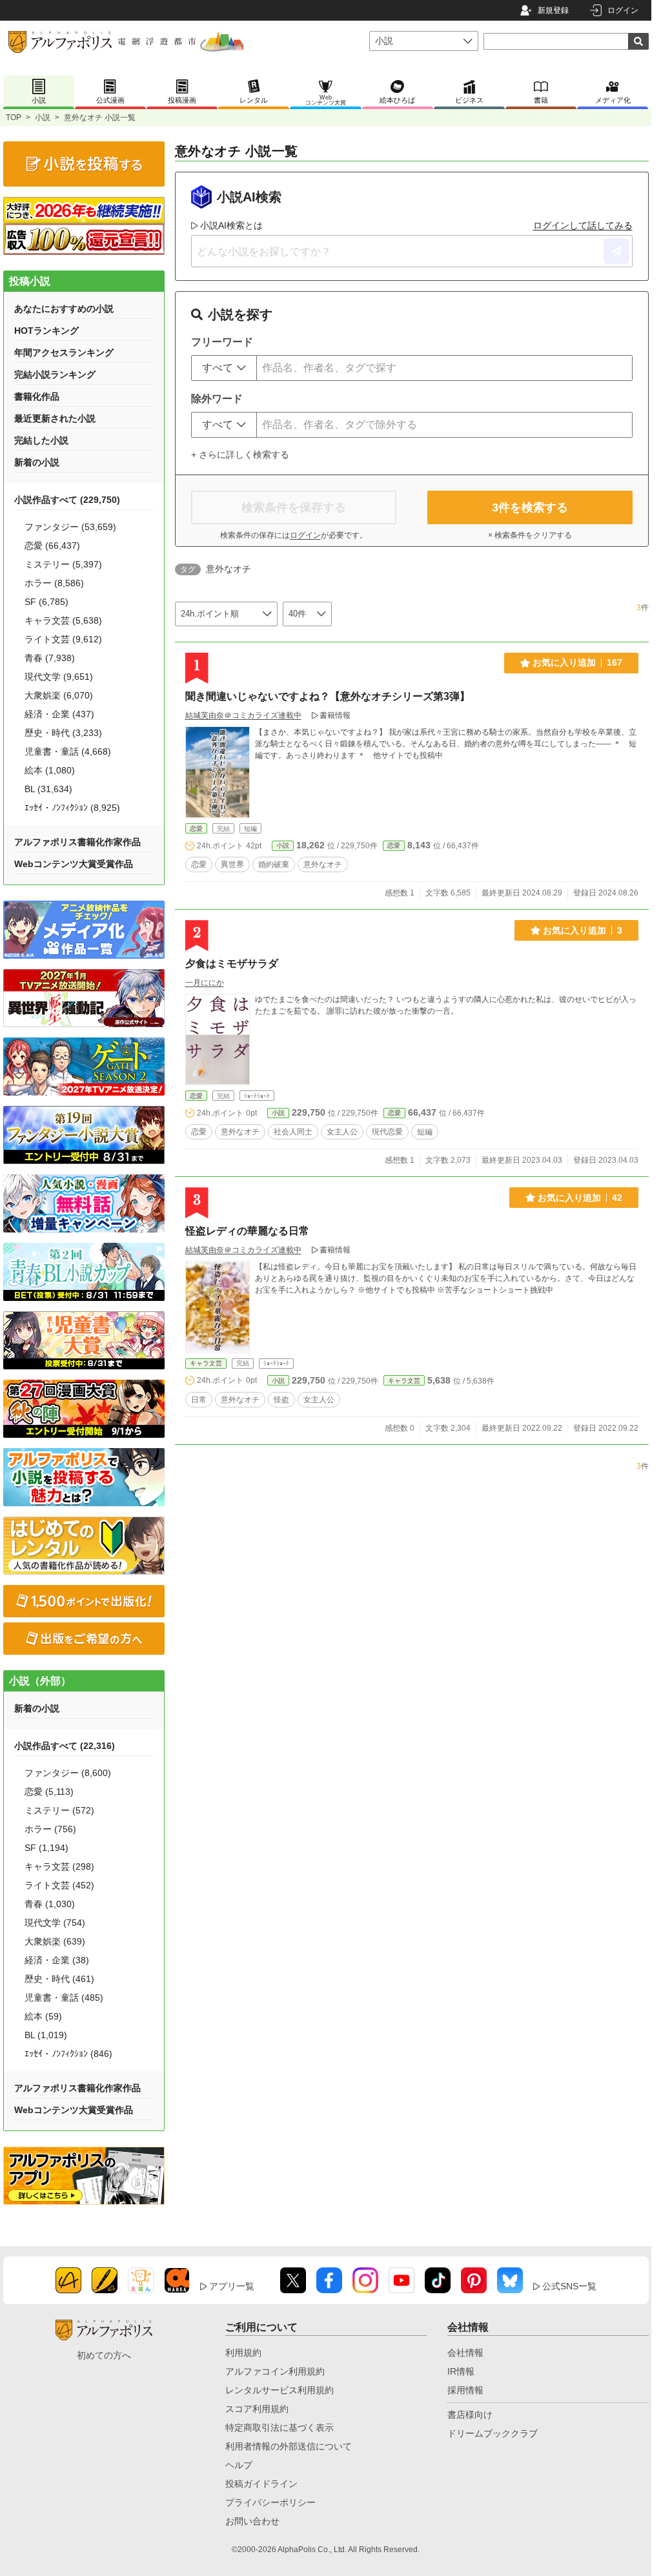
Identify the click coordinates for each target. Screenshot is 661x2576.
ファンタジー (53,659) (70, 527)
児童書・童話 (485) (64, 1998)
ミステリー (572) (59, 1810)
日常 (199, 1400)
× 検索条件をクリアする (530, 535)
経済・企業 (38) (57, 1960)
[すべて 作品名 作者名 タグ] (224, 368)
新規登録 (553, 10)
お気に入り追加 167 (577, 662)
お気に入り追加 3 (583, 930)
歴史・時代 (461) (59, 1979)
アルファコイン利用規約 (275, 2371)
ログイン (623, 10)
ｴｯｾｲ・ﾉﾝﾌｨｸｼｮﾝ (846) (68, 2054)
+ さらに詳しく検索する (240, 455)
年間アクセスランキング (64, 353)
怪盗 (281, 1400)
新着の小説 (37, 462)
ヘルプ (239, 2465)
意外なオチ (323, 864)
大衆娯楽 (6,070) (59, 695)
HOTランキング (46, 331)
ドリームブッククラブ (493, 2433)
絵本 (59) (43, 2016)
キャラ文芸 (206, 1363)
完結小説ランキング (55, 374)
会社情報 (465, 2353)
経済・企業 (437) (59, 714)
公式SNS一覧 (569, 2286)
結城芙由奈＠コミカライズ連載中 (243, 715)
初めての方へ (104, 2355)
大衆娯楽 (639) (55, 1941)
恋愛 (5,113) (49, 1792)
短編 (425, 1132)
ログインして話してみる (583, 225)
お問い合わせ (252, 2521)
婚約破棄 (274, 864)
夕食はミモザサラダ (232, 964)
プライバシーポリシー (270, 2502)
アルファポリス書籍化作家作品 (77, 842)
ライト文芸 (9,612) (63, 639)
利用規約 (243, 2353)
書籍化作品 (37, 396)
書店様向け (470, 2415)
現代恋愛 (387, 1132)
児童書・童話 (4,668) (68, 751)
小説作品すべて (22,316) (65, 1746)
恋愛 (196, 829)
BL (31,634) (48, 789)
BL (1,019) (46, 2035)
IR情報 (461, 2371)
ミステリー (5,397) (63, 564)
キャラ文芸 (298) (59, 1866)
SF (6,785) (46, 602)
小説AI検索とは (231, 225)
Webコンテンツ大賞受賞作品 (74, 864)
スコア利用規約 (257, 2409)
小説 (43, 118)
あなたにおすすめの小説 (64, 309)
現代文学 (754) (55, 1923)
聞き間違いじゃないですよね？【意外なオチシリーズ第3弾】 (328, 696)
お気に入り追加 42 (580, 1198)
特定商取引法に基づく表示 (280, 2428)
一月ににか (205, 983)
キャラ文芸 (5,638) (63, 620)
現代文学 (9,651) (59, 677)
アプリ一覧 (232, 2286)
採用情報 (465, 2390)
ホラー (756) (50, 1829)
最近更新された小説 (55, 418)
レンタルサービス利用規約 (280, 2390)
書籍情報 (335, 715)
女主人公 (342, 1132)
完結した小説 (41, 440)
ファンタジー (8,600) (68, 1773)
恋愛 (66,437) (52, 546)
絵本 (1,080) (50, 770)
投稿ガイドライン (261, 2484)
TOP (14, 118)
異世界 (232, 864)
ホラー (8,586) (54, 583)
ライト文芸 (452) (59, 1885)
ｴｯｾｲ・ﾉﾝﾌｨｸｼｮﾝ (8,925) (72, 808)
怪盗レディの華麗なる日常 (247, 1231)
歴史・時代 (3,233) (63, 733)
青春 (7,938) (50, 658)
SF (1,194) (46, 1848)
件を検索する (530, 507)
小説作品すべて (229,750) (67, 500)
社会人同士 (293, 1132)
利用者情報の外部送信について (289, 2446)
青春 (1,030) (50, 1904)
